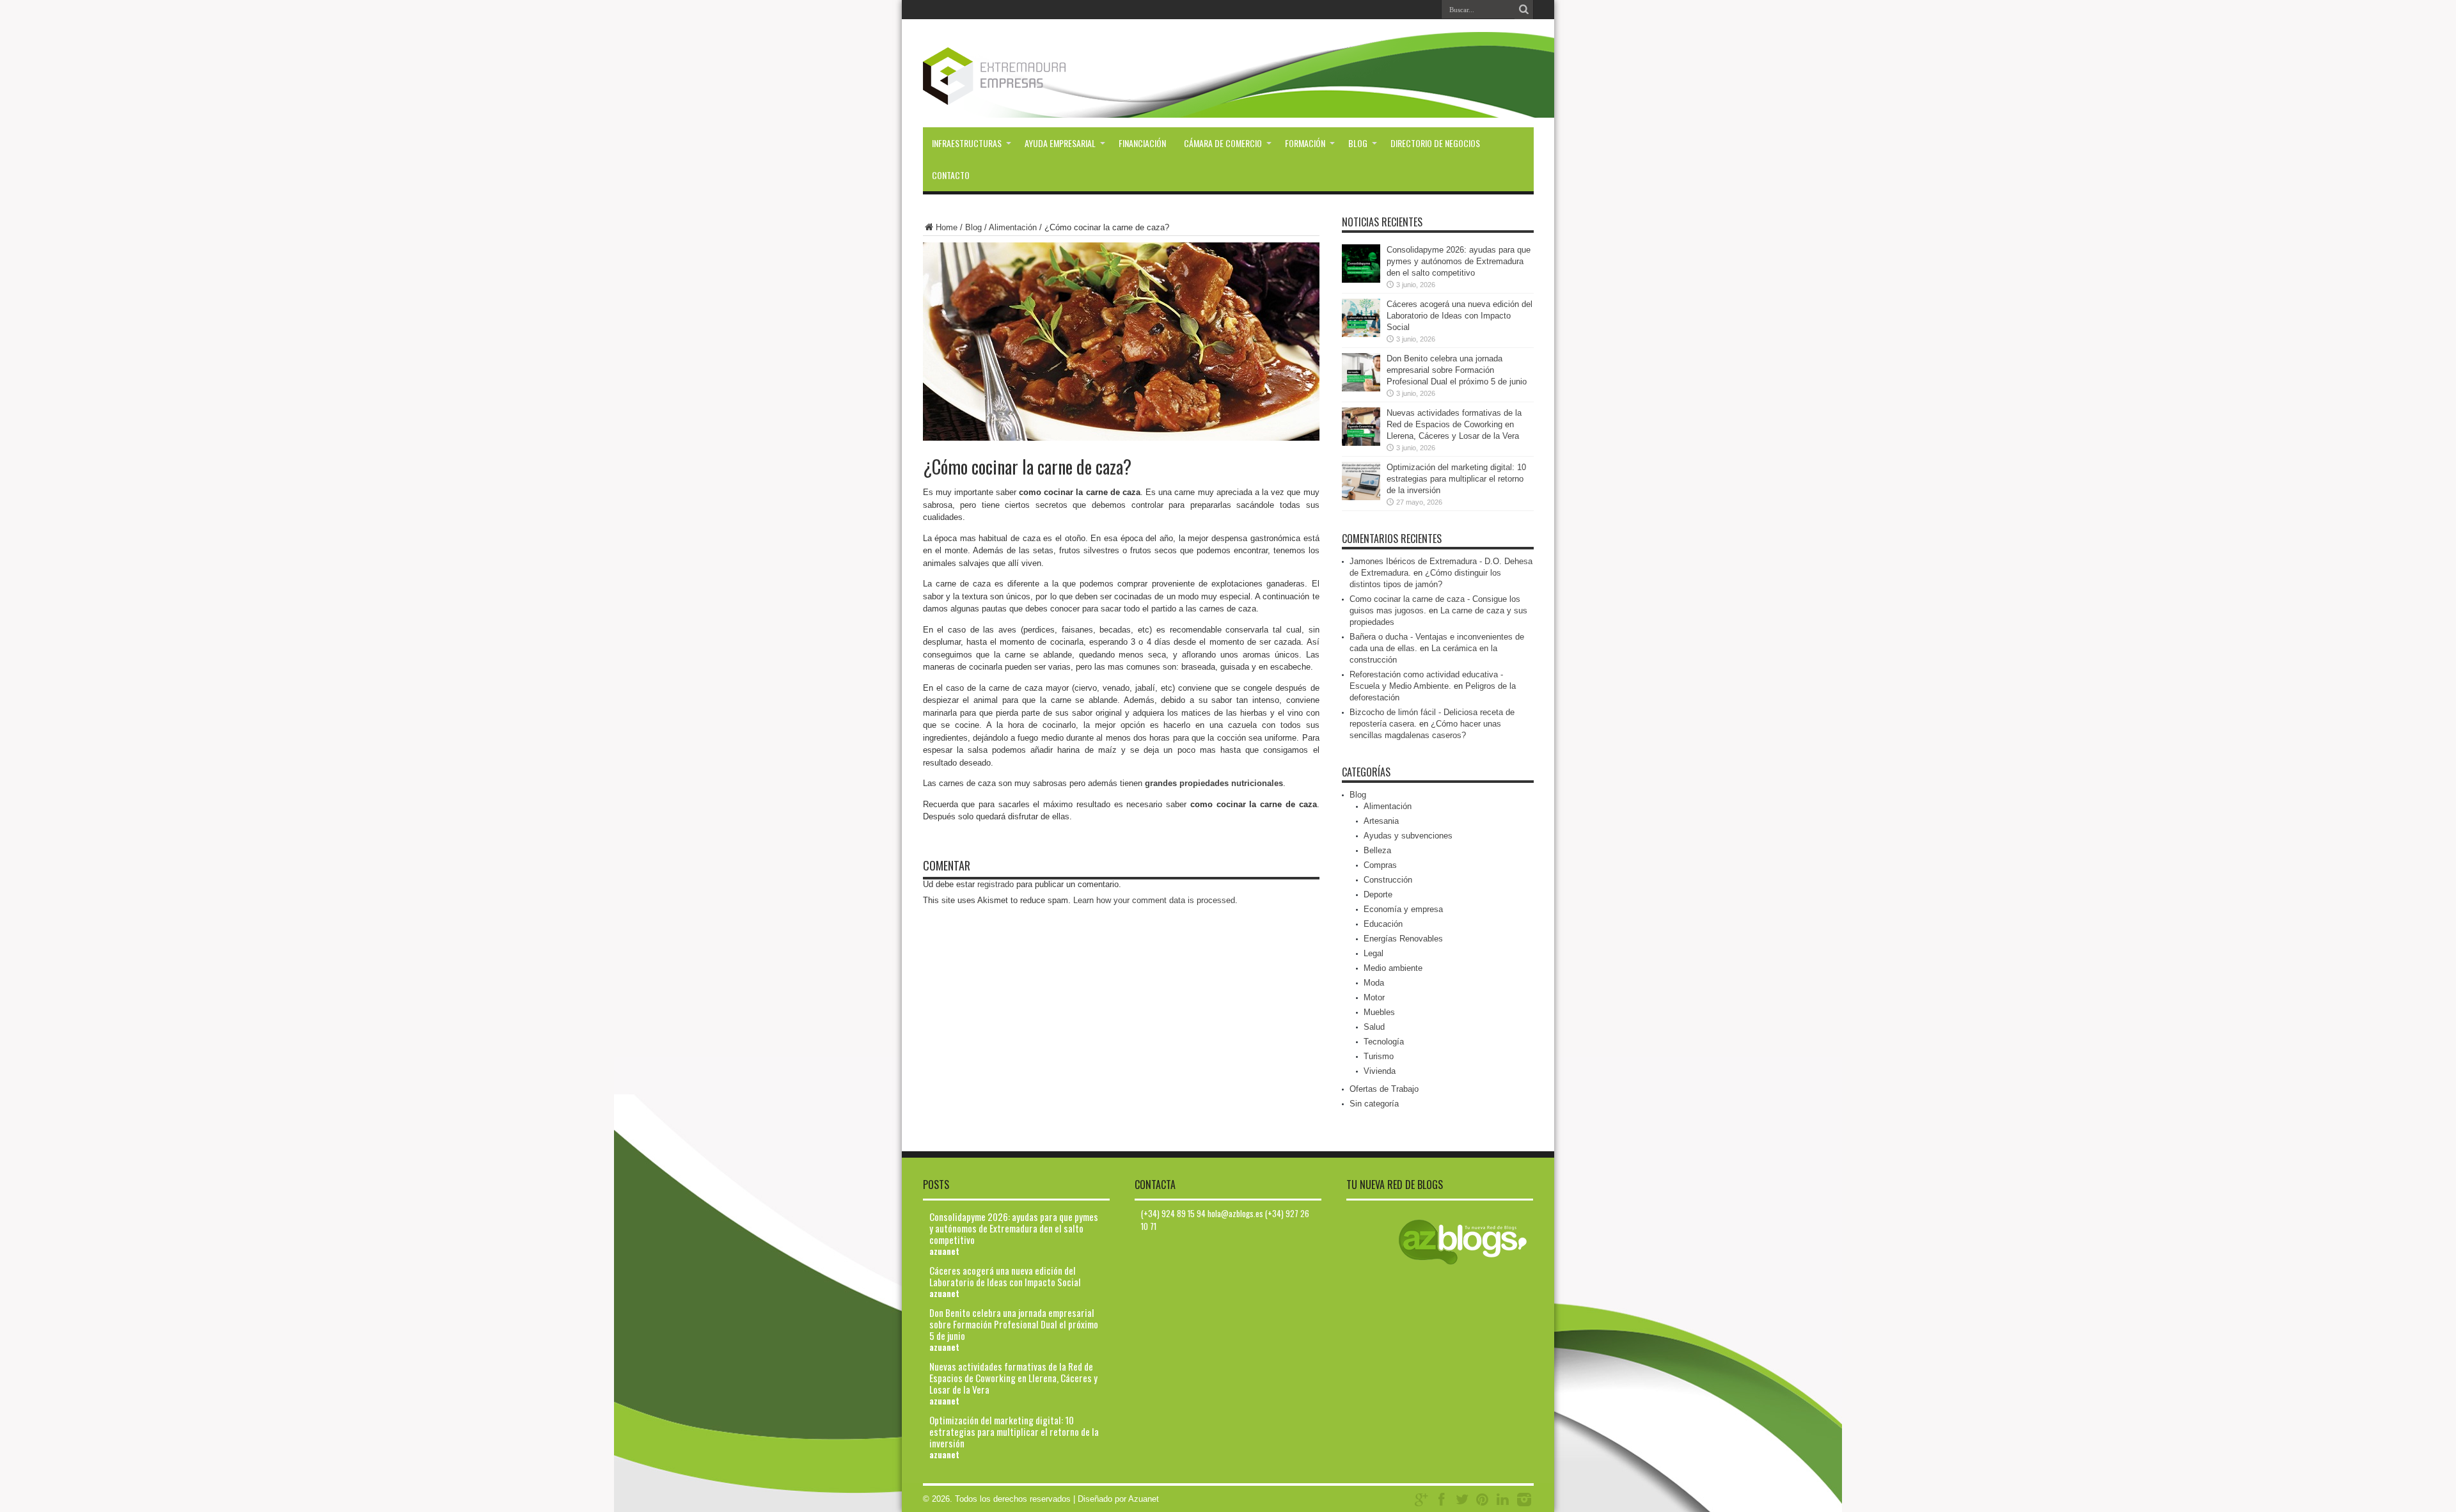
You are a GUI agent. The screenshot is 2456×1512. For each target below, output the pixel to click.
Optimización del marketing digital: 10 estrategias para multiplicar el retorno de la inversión (1456, 479)
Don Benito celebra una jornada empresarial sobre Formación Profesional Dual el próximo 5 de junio (1457, 370)
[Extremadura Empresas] (1029, 95)
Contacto (951, 175)
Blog (1358, 143)
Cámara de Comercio (1223, 143)
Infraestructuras (967, 143)
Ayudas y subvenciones (1408, 836)
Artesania (1381, 821)
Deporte (1378, 894)
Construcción (1388, 880)
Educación (1383, 924)
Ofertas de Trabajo (1384, 1089)
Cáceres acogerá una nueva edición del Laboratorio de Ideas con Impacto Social (1460, 316)
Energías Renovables (1403, 939)
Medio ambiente (1393, 968)
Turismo (1379, 1056)
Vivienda (1380, 1071)
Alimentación (1013, 227)
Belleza (1377, 850)
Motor (1374, 997)
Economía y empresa (1403, 909)
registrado (996, 884)
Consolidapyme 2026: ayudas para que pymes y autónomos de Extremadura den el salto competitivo (1459, 261)
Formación (1305, 143)
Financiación (1142, 143)
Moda (1374, 983)
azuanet (944, 1251)
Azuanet (1144, 1499)
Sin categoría (1374, 1104)
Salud (1374, 1027)
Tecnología (1384, 1042)
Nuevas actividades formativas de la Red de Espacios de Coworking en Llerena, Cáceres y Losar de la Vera (1454, 424)
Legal (1374, 953)
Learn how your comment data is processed (1154, 900)
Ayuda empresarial (1060, 143)
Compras (1380, 865)
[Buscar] (1524, 10)
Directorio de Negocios (1435, 143)
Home (947, 227)
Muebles (1379, 1012)
